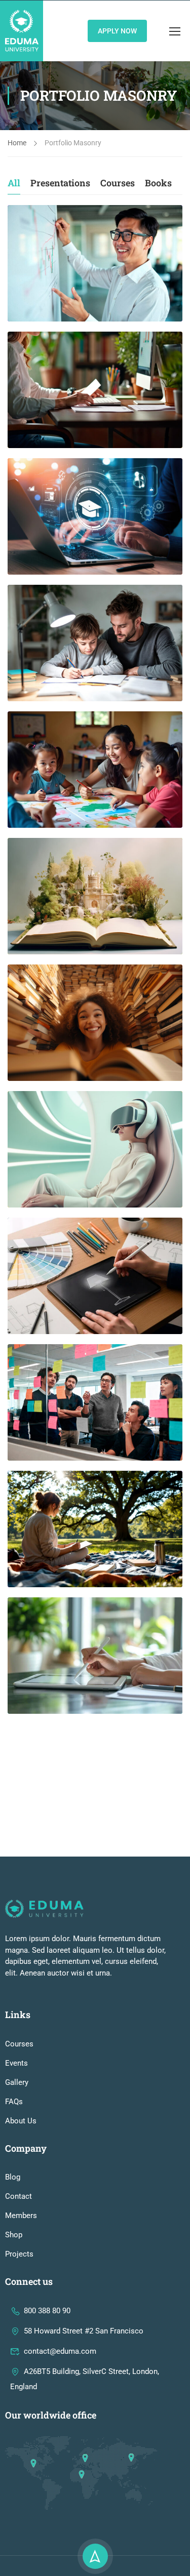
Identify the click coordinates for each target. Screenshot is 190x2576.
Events (16, 2063)
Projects (19, 2254)
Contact (18, 2196)
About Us (21, 2121)
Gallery (17, 2082)
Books (158, 183)
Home (17, 143)
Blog (13, 2177)
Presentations (60, 183)
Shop (14, 2235)
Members (21, 2216)
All (14, 183)
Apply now (117, 31)
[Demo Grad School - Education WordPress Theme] (22, 31)
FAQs (14, 2102)
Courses (118, 183)
